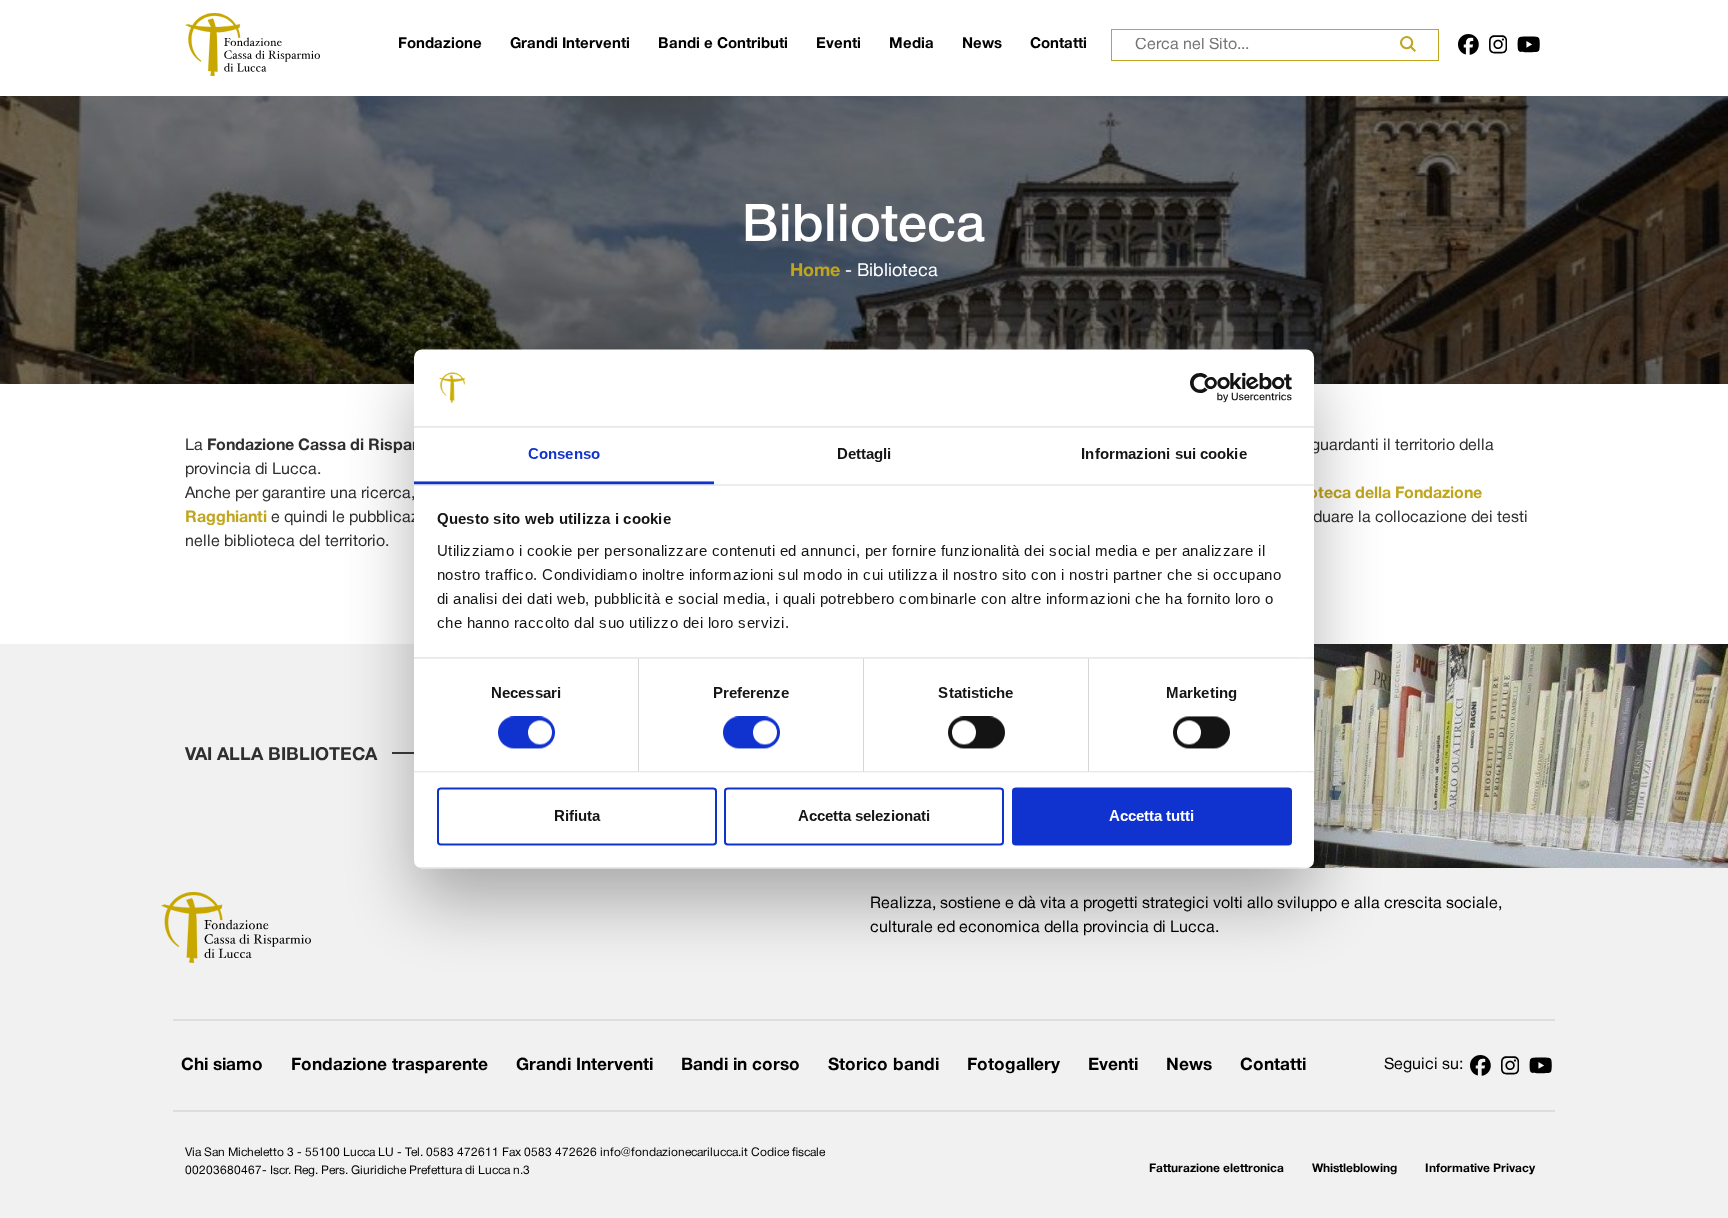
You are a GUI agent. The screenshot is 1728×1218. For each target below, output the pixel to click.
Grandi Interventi (570, 44)
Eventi (838, 44)
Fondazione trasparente (389, 1065)
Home (815, 271)
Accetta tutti (1151, 815)
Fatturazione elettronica (1216, 1168)
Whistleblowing (1354, 1168)
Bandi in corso (740, 1065)
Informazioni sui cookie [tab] (1163, 453)
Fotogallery (1013, 1065)
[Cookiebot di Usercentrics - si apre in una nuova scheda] (1204, 388)
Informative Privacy (1480, 1168)
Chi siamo (222, 1065)
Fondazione (440, 44)
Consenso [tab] (564, 453)
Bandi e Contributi (723, 44)
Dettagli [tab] (864, 453)
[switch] (751, 733)
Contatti (1058, 44)
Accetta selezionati (864, 815)
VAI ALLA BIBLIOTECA (283, 755)
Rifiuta (577, 815)
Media (911, 44)
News (982, 44)
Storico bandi (883, 1065)
